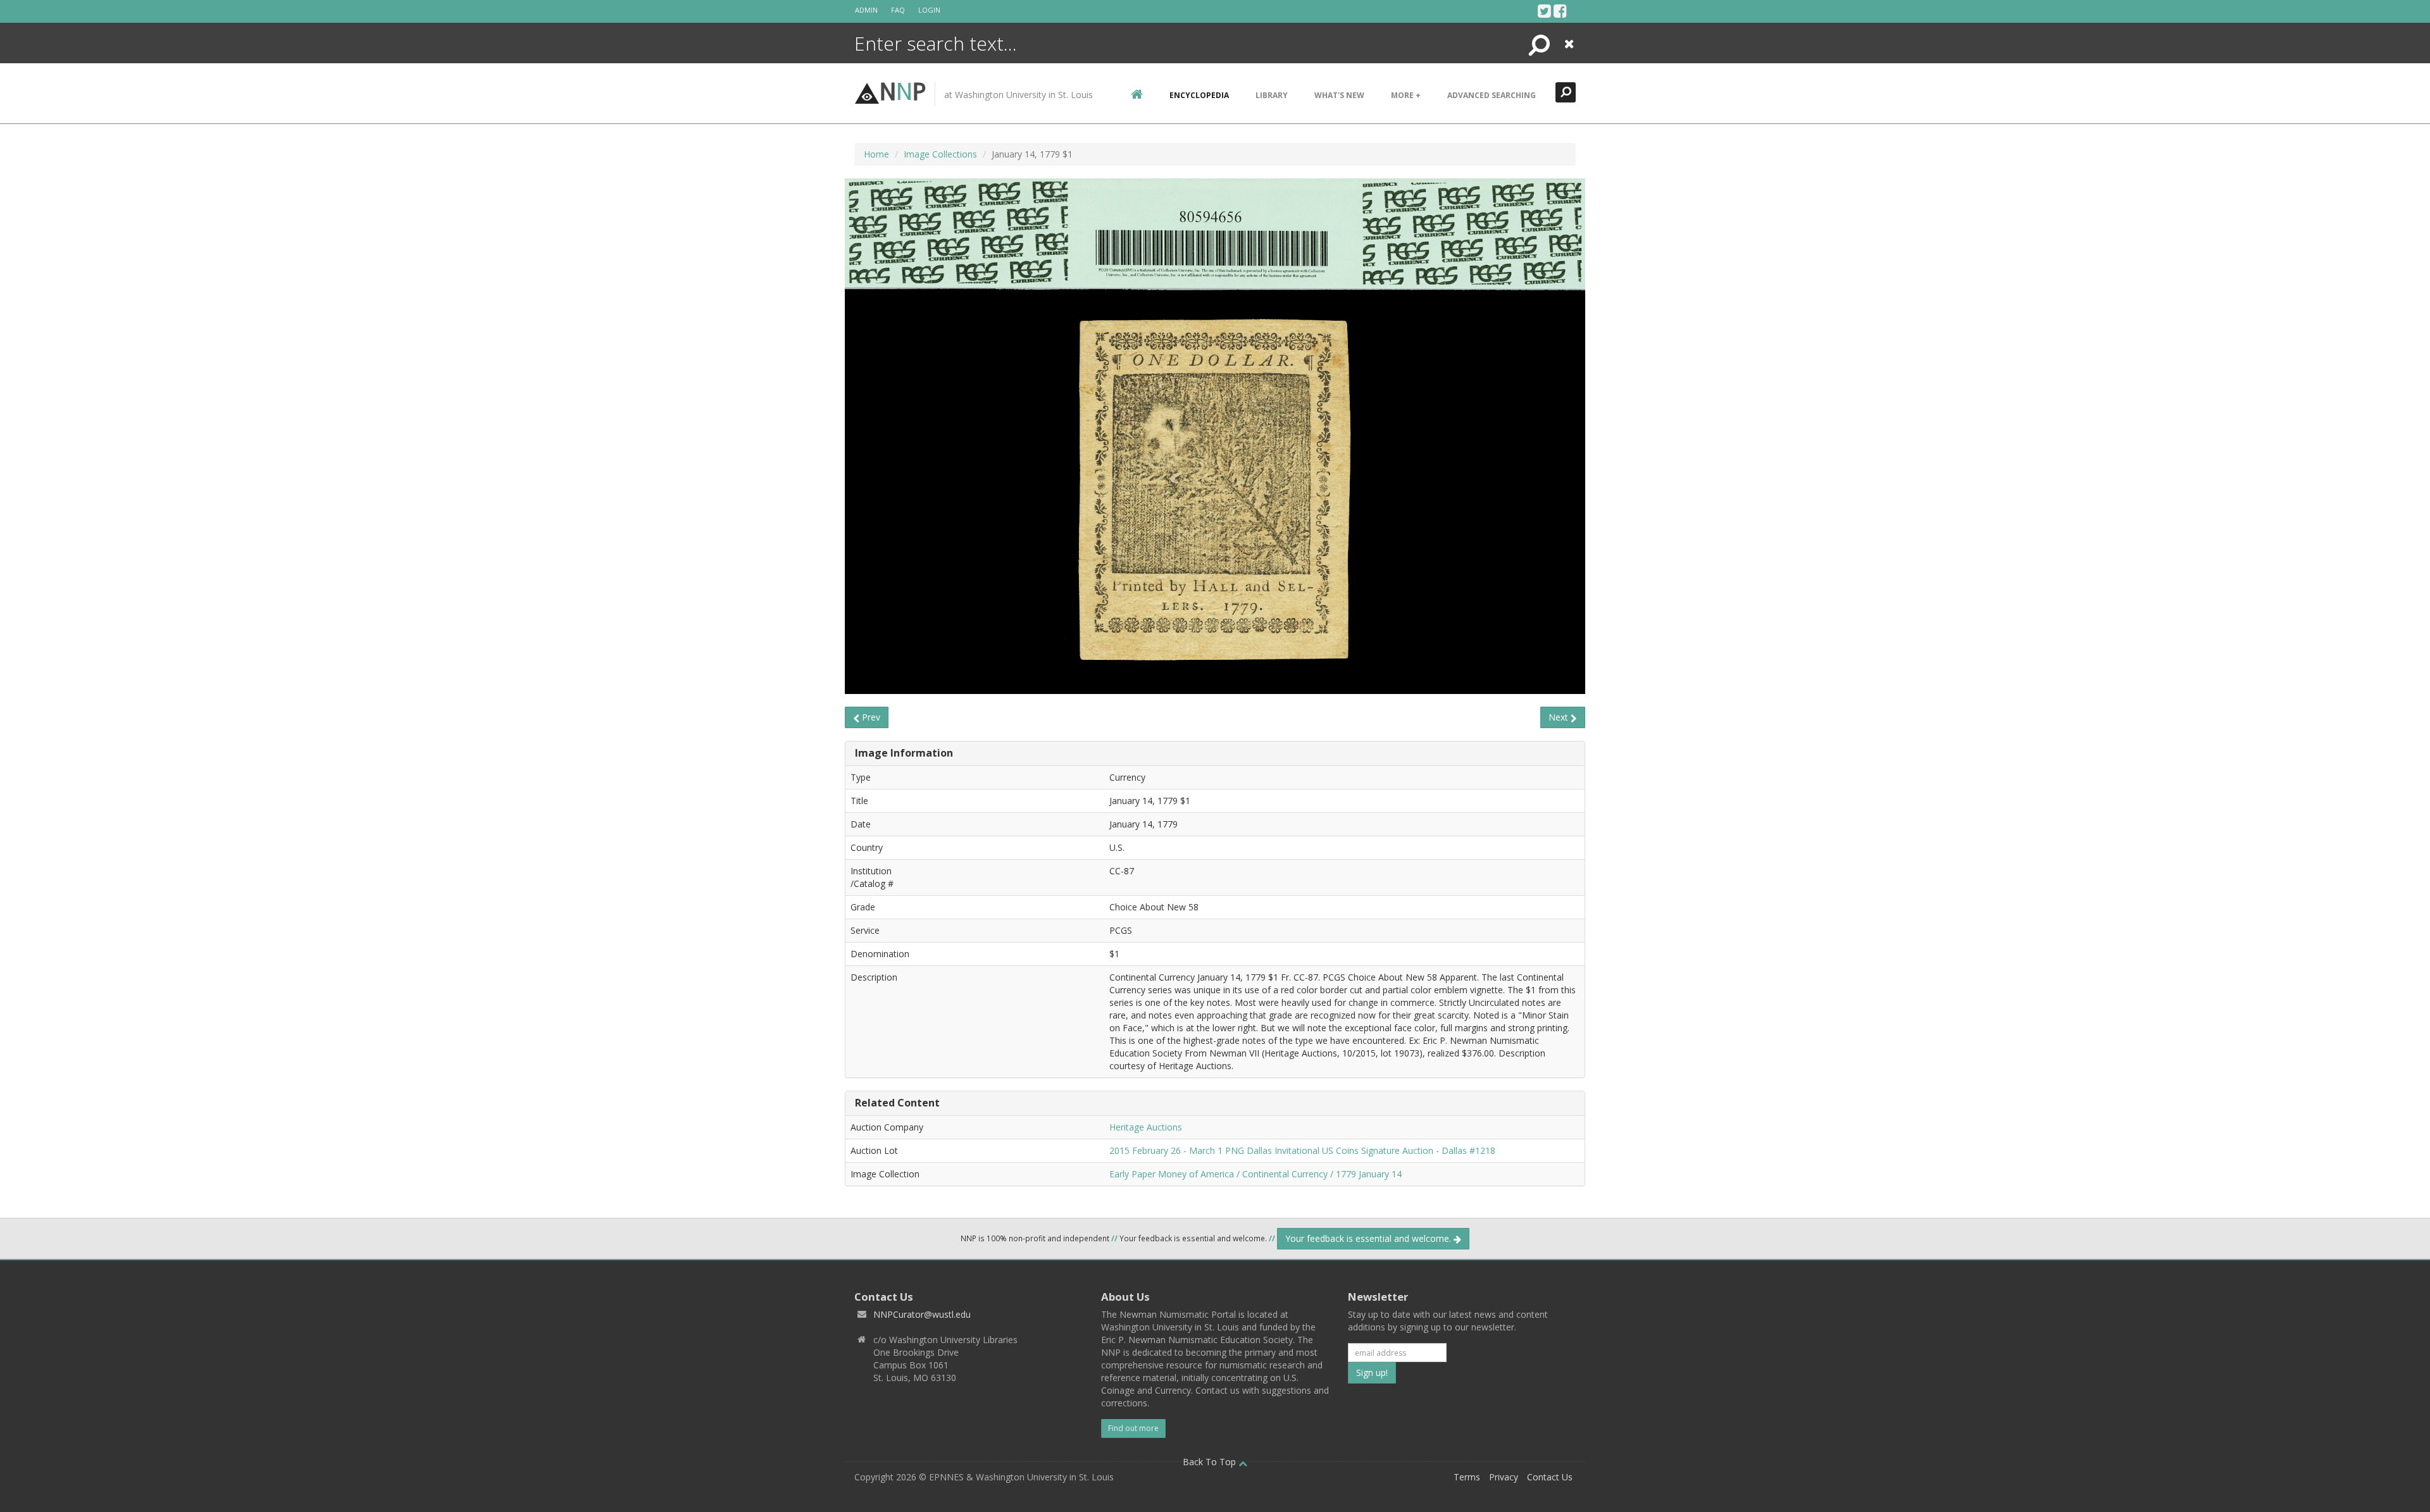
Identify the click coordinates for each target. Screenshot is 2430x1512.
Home (876, 154)
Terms (1467, 1477)
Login (929, 10)
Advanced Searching (1492, 95)
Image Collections (940, 154)
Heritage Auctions (1146, 1127)
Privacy (1504, 1477)
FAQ (898, 10)
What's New (1339, 95)
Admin (866, 10)
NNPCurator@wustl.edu (922, 1314)
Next (1560, 717)
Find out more (1133, 1428)
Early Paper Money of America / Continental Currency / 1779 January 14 (1255, 1174)
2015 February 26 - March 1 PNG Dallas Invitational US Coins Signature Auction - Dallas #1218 (1302, 1150)
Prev (870, 717)
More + (1406, 95)
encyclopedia (1199, 95)
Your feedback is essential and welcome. (1369, 1238)
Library (1272, 95)
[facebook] (1560, 11)
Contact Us (1550, 1477)
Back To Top (1211, 1462)
